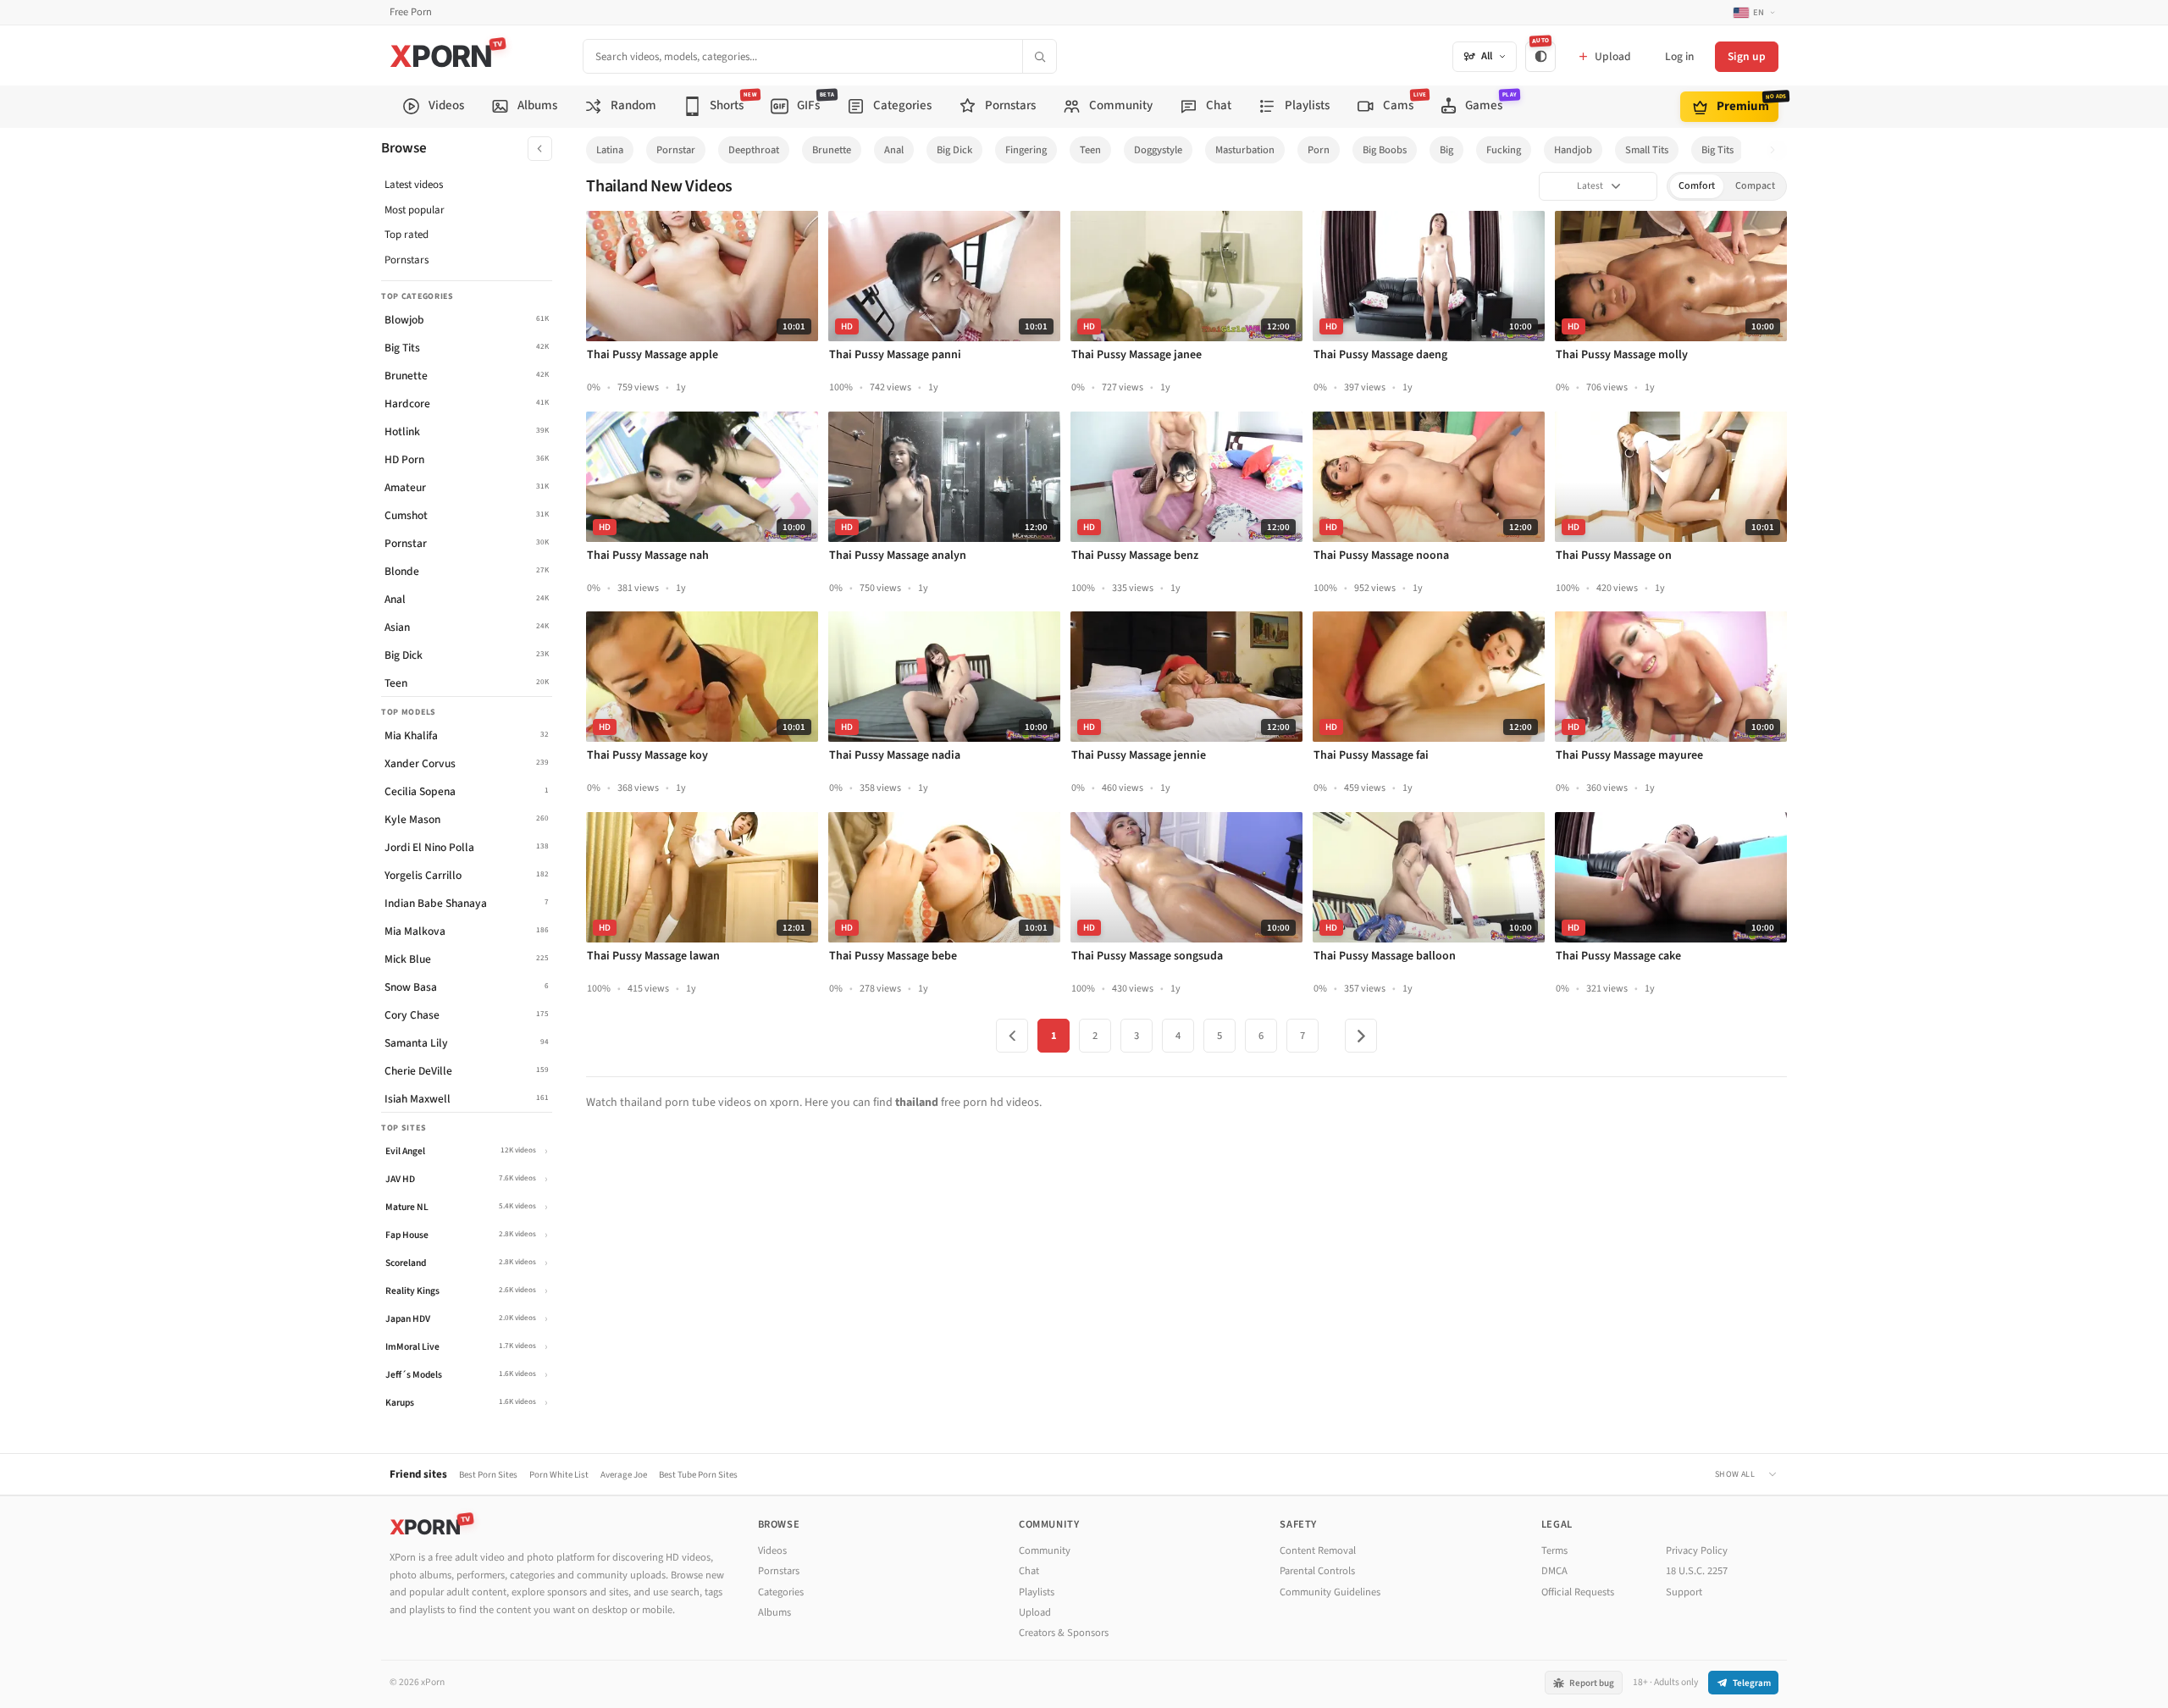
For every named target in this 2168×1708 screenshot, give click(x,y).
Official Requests (1578, 1592)
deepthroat (754, 150)
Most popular (415, 210)
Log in (1679, 56)
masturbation (1245, 150)
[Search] (1039, 56)
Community (1045, 1550)
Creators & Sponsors (1064, 1633)
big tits (1717, 150)
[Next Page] (1361, 1036)
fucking (1504, 150)
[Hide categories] (540, 149)
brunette (832, 150)
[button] (1777, 150)
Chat (1029, 1571)
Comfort (1697, 186)
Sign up (1747, 56)
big (1446, 150)
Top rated (406, 235)
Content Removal (1318, 1550)
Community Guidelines (1330, 1592)
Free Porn (411, 12)
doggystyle (1158, 150)
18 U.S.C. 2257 (1697, 1571)
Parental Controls (1317, 1571)
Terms (1554, 1550)
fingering (1026, 150)
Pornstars (406, 260)
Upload (1035, 1612)
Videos (772, 1550)
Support (1684, 1592)
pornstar (676, 150)
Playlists (1037, 1592)
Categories (781, 1592)
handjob (1573, 150)
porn (1319, 150)
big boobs (1385, 150)
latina (610, 150)
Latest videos (414, 185)
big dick (954, 150)
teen (1090, 150)
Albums (774, 1612)
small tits (1647, 150)
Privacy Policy (1697, 1550)
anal (894, 150)
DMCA (1554, 1571)
